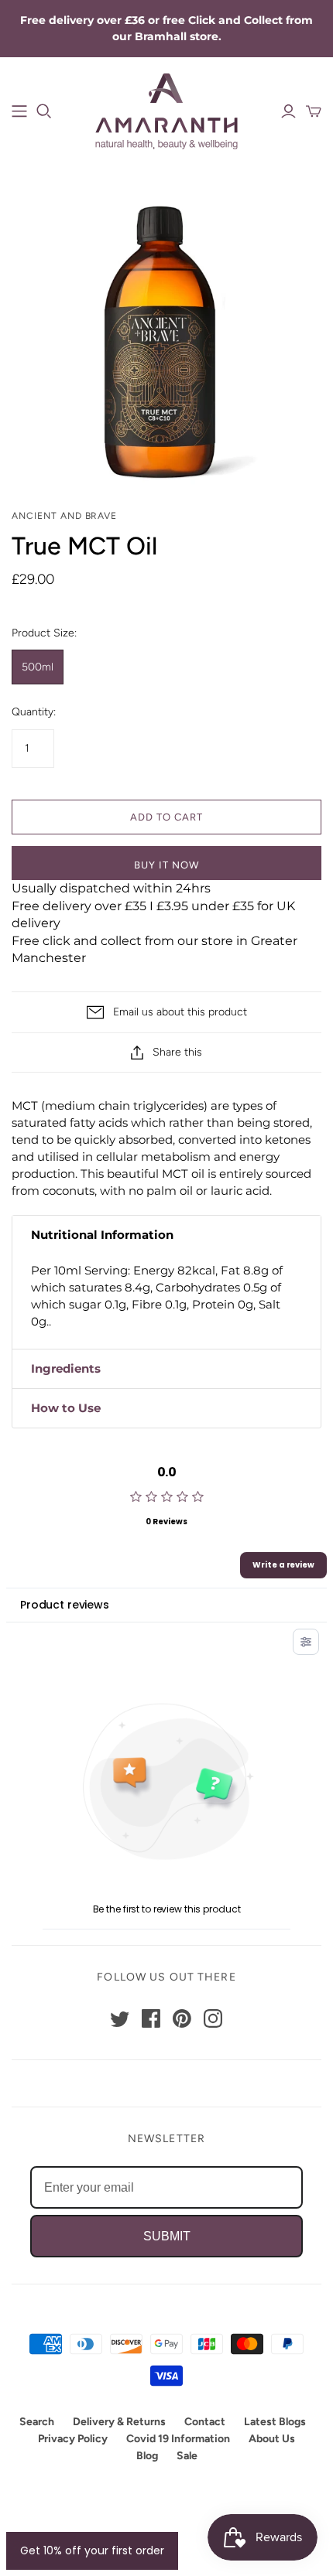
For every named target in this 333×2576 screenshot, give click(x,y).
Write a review (283, 1565)
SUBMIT (167, 2236)
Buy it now (166, 865)
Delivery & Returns (119, 2422)
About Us (272, 2439)
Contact (205, 2422)
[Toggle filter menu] (306, 1642)
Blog (147, 2456)
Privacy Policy (73, 2439)
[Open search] (44, 111)
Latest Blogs (275, 2422)
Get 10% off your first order (92, 2550)
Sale (187, 2456)
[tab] (166, 1235)
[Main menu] (19, 111)
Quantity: (34, 712)
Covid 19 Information (178, 2439)
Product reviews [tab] (65, 1605)
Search (37, 2422)
